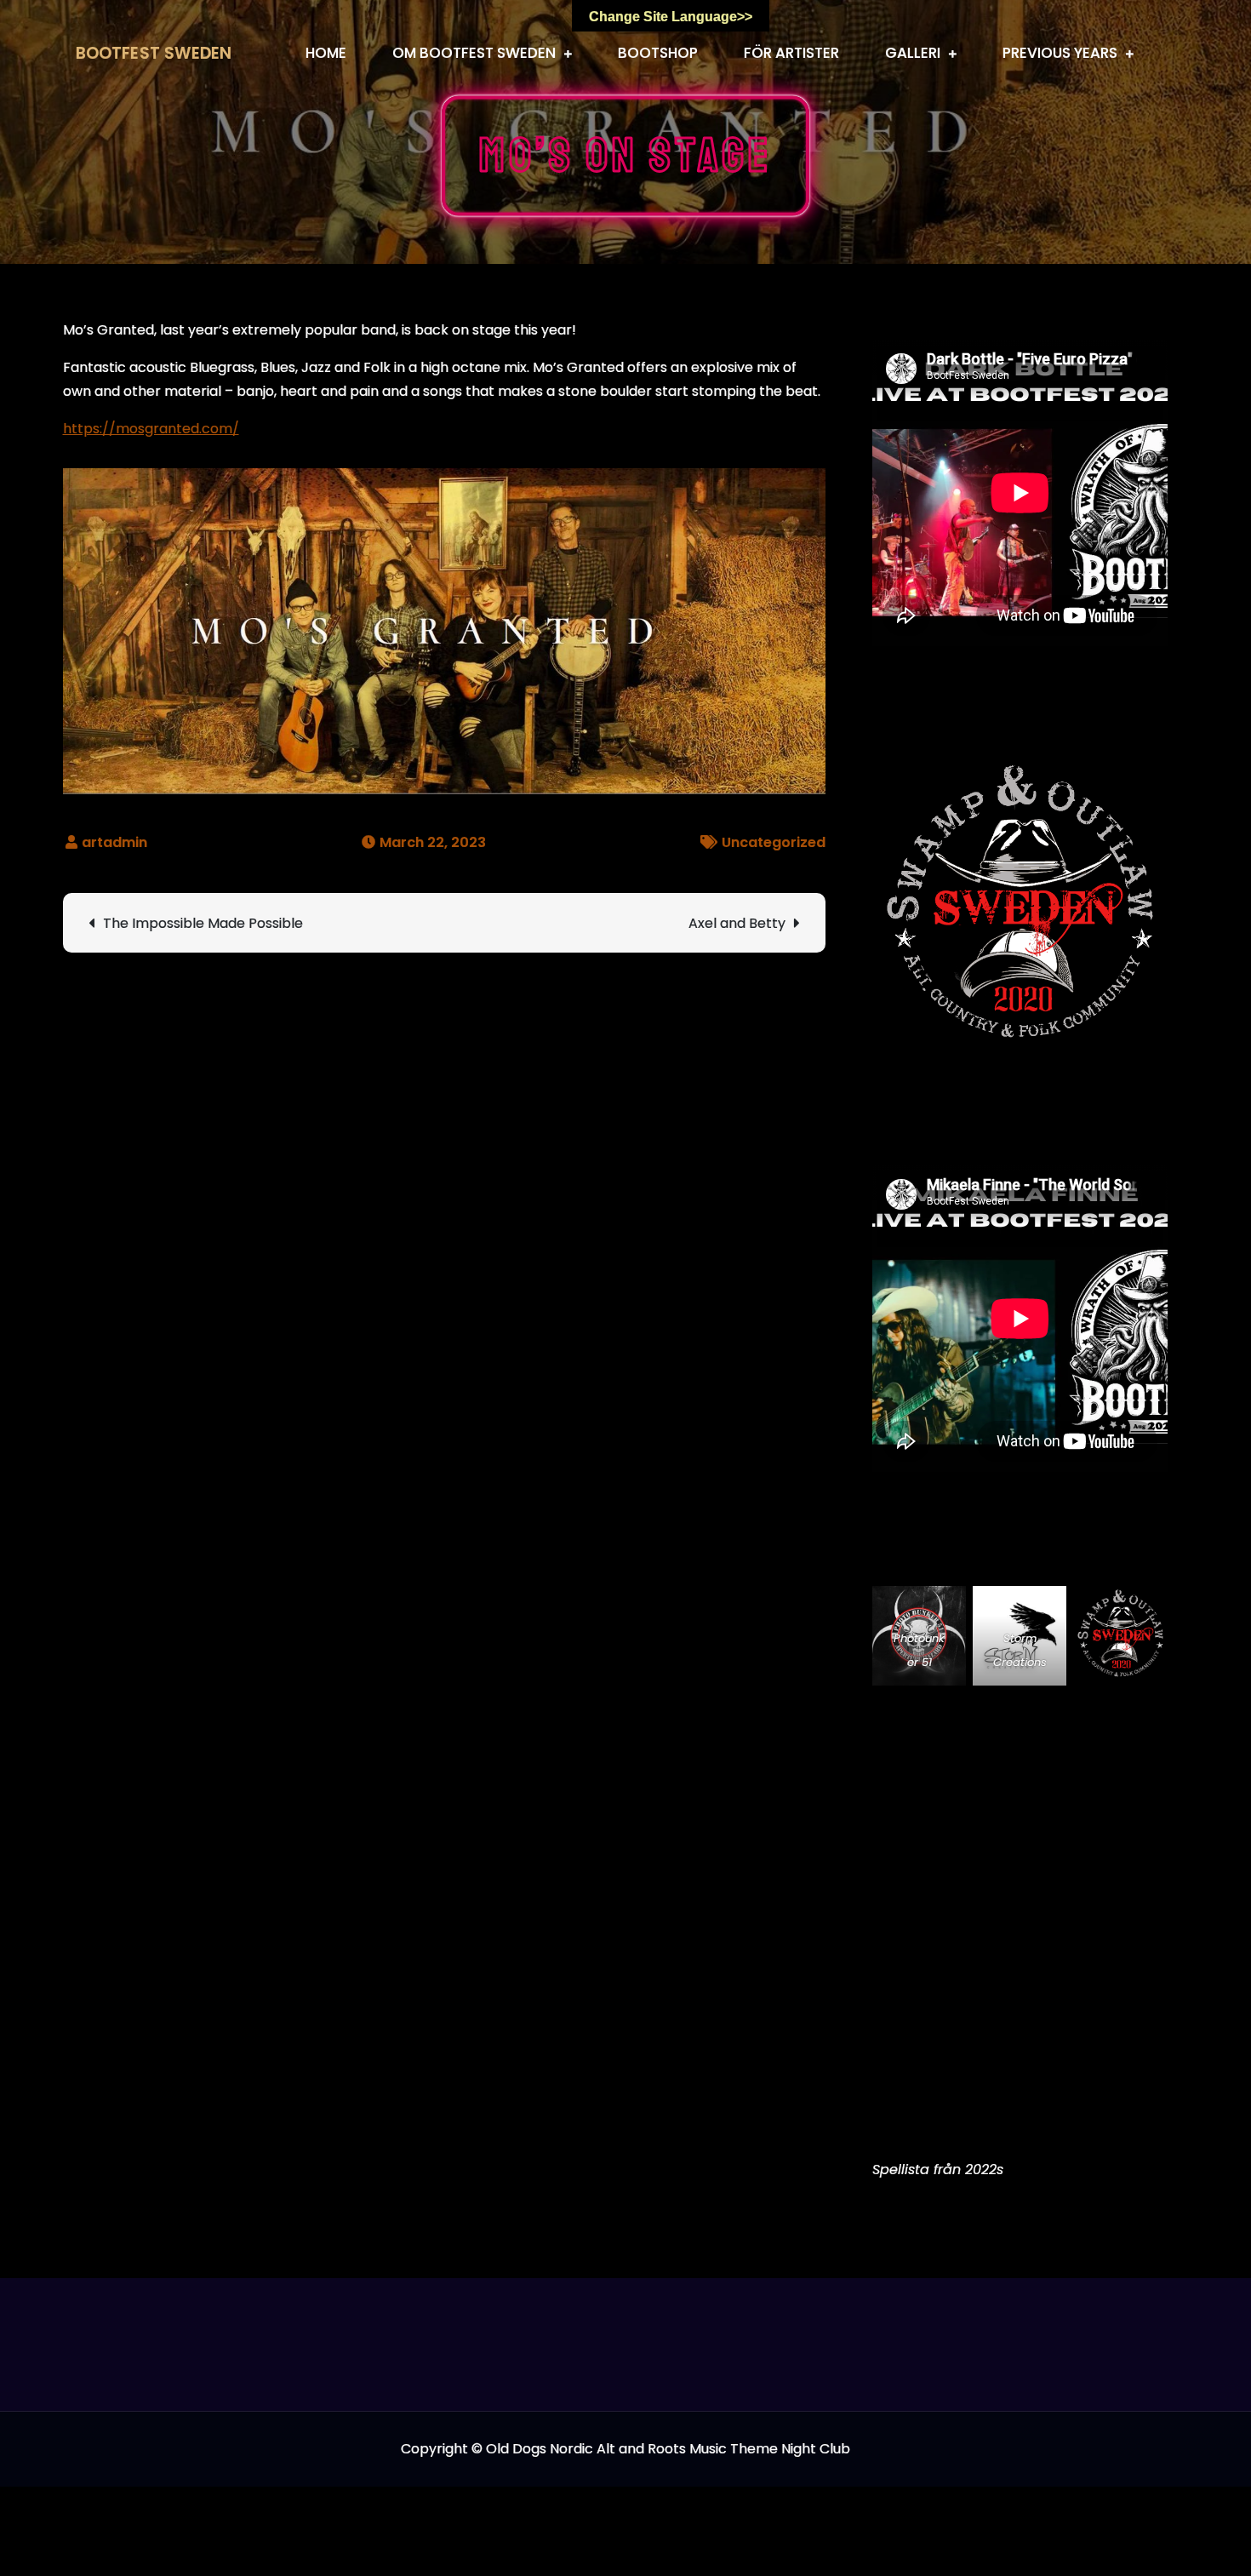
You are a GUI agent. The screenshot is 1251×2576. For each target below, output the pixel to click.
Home (326, 53)
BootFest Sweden (154, 53)
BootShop (658, 53)
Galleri (913, 53)
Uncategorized (774, 842)
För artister (791, 53)
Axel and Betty (737, 923)
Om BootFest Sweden (474, 53)
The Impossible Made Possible (203, 923)
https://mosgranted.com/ (151, 429)
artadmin (114, 842)
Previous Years (1060, 53)
